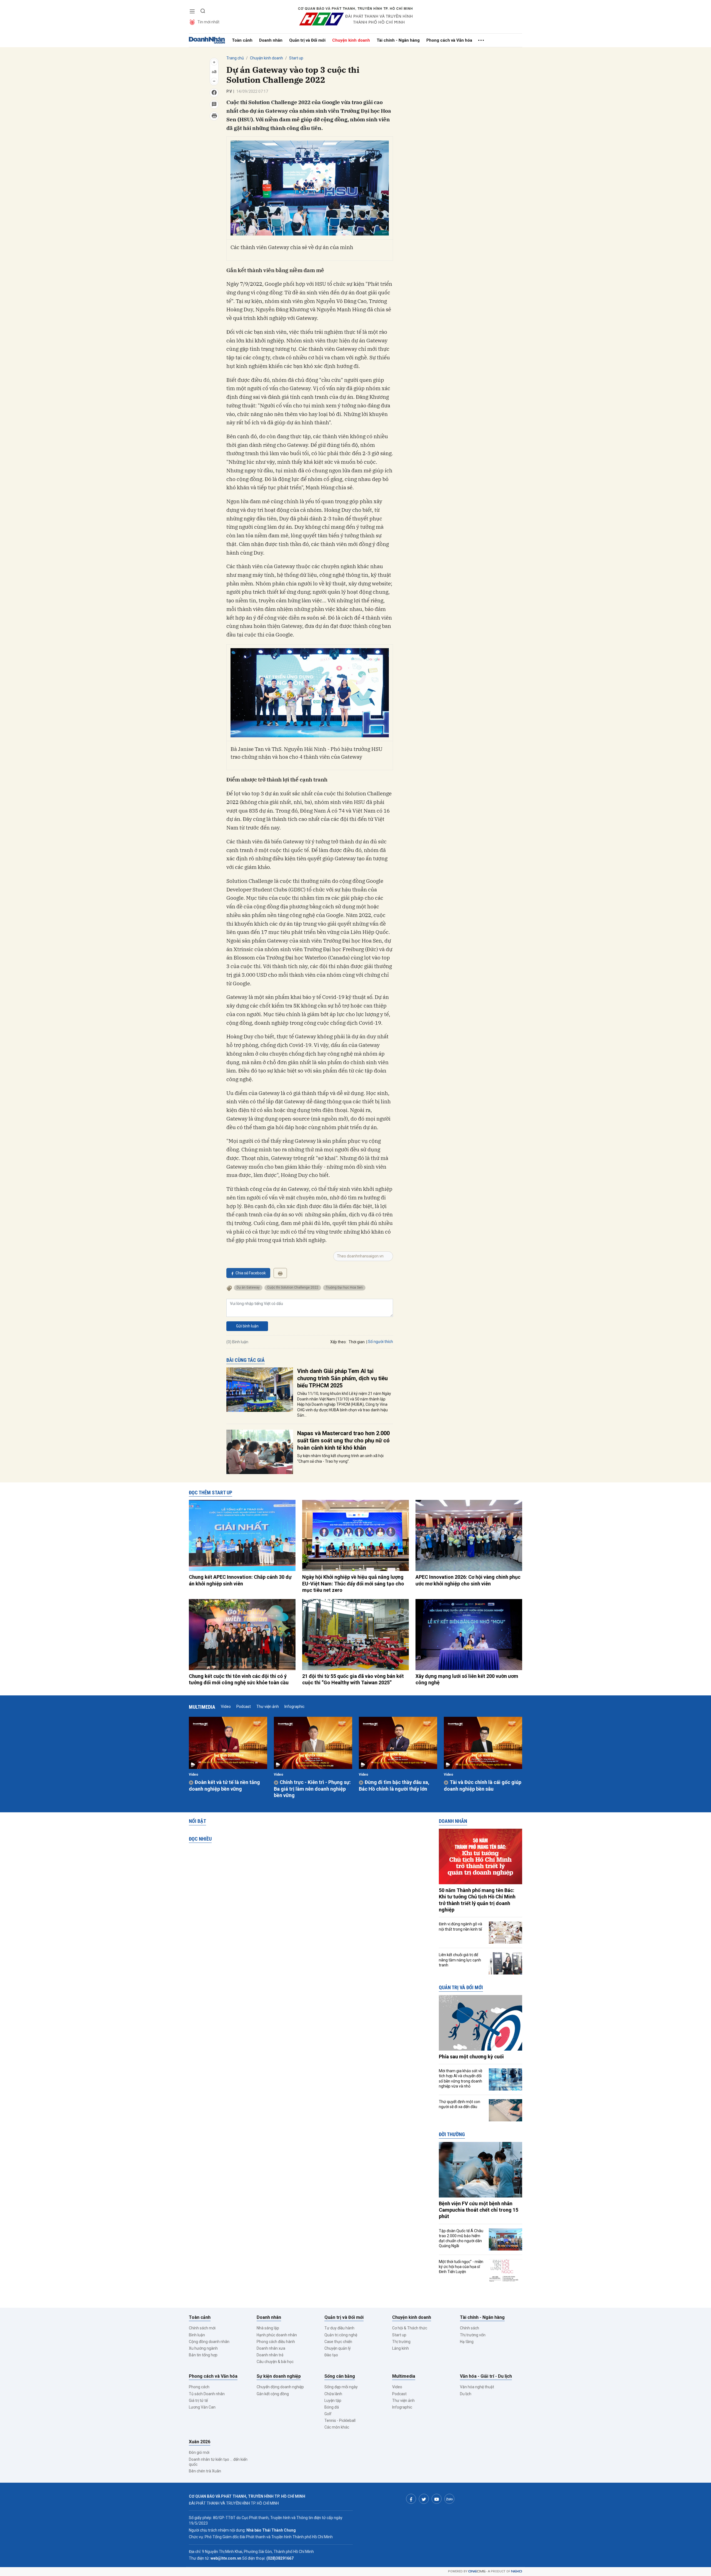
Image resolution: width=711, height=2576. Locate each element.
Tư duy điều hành (339, 2328)
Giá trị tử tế (198, 2400)
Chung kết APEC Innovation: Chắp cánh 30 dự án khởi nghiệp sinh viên (240, 1580)
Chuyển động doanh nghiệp (280, 2387)
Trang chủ (235, 58)
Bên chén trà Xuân (205, 2471)
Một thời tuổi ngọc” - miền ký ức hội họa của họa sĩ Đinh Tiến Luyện (461, 2267)
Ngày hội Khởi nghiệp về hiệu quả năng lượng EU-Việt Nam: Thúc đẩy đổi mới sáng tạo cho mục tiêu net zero (353, 1583)
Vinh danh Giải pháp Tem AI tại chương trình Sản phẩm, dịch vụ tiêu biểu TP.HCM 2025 (342, 1378)
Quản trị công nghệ (341, 2335)
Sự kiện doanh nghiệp (279, 2376)
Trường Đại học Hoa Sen (344, 1287)
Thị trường (401, 2342)
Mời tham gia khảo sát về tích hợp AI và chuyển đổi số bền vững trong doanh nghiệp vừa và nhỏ (460, 2078)
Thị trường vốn (473, 2335)
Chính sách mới (202, 2328)
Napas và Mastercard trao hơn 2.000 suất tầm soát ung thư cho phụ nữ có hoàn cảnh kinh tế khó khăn (343, 1440)
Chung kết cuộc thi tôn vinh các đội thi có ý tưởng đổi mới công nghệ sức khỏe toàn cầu (239, 1679)
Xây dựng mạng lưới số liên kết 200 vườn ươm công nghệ (467, 1679)
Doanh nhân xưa (271, 2348)
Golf (328, 2414)
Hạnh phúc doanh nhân (277, 2335)
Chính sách (470, 2328)
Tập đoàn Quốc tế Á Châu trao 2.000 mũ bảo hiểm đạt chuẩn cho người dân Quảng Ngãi (461, 2238)
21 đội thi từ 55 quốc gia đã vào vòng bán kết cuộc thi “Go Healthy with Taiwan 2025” (353, 1679)
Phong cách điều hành (276, 2342)
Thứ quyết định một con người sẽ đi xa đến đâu (460, 2104)
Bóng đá (332, 2407)
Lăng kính (400, 2348)
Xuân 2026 (200, 2442)
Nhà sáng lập (268, 2328)
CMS (477, 2571)
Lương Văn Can (202, 2407)
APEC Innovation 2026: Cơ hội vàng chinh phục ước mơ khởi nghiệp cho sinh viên (468, 1580)
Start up (296, 58)
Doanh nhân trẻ (270, 2355)
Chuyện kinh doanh (351, 40)
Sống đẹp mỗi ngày (341, 2387)
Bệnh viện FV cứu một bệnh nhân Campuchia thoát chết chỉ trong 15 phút (479, 2210)
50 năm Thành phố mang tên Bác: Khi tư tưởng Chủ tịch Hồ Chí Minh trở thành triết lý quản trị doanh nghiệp (477, 1900)
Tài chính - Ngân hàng (398, 40)
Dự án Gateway (248, 1287)
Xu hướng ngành (203, 2348)
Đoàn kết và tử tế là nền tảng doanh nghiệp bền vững (224, 1785)
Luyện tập (333, 2400)
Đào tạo (331, 2355)
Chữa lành (333, 2394)
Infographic (294, 1707)
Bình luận (197, 2335)
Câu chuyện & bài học (275, 2362)
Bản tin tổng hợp (203, 2355)
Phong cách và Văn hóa (449, 40)
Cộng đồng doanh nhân (209, 2342)
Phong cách (199, 2387)
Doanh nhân (271, 40)
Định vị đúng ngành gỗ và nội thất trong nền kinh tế (460, 1926)
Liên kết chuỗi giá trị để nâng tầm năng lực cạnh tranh (460, 1960)
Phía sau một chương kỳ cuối (471, 2057)
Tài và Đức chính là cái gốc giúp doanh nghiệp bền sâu (483, 1785)
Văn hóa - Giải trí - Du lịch (486, 2376)
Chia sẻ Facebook (251, 1273)
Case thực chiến (338, 2342)
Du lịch (466, 2394)
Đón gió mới (199, 2452)
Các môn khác (337, 2427)
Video (226, 1707)
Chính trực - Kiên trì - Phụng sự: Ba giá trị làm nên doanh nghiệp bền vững (312, 1789)
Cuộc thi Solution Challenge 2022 (293, 1287)
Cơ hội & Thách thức (410, 2328)
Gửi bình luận (247, 1326)
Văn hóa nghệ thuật (477, 2387)
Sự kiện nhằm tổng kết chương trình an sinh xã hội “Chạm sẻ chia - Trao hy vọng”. (340, 1459)
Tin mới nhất (208, 22)
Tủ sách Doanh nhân (207, 2394)
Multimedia (202, 1707)
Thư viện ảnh (268, 1707)
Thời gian (357, 1342)
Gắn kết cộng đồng (273, 2394)
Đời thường (452, 2134)
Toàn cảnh (242, 40)
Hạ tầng (467, 2342)
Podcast (244, 1707)
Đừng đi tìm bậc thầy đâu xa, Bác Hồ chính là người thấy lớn (394, 1785)
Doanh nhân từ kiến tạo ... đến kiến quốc (218, 2462)
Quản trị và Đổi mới (307, 40)
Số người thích (380, 1342)
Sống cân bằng (340, 2376)
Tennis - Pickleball (340, 2420)
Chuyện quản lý (338, 2348)
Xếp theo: (338, 1342)
